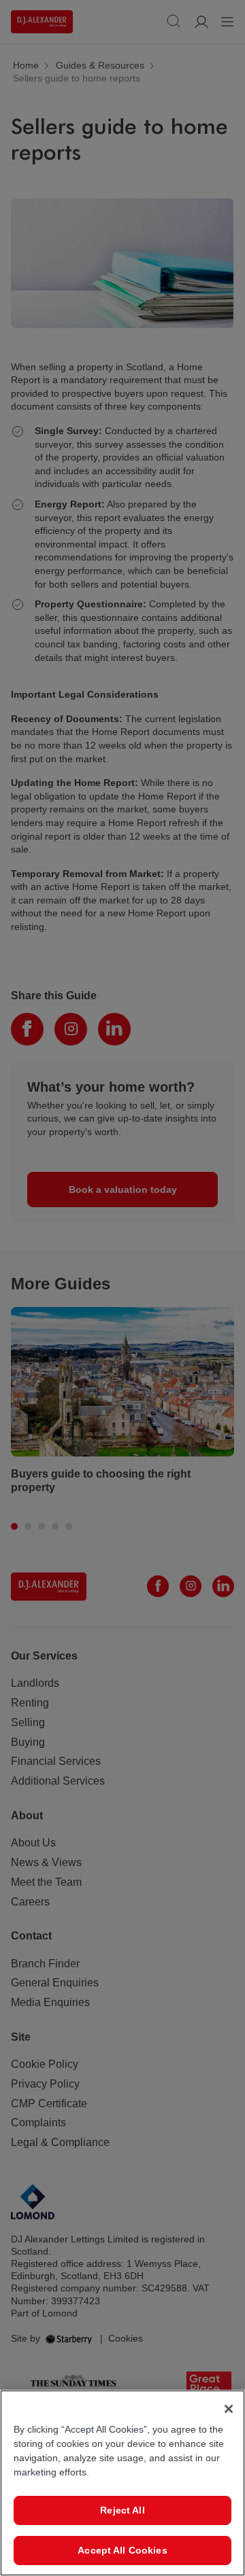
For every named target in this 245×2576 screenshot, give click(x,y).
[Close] (229, 2409)
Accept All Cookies (122, 2550)
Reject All (122, 2510)
